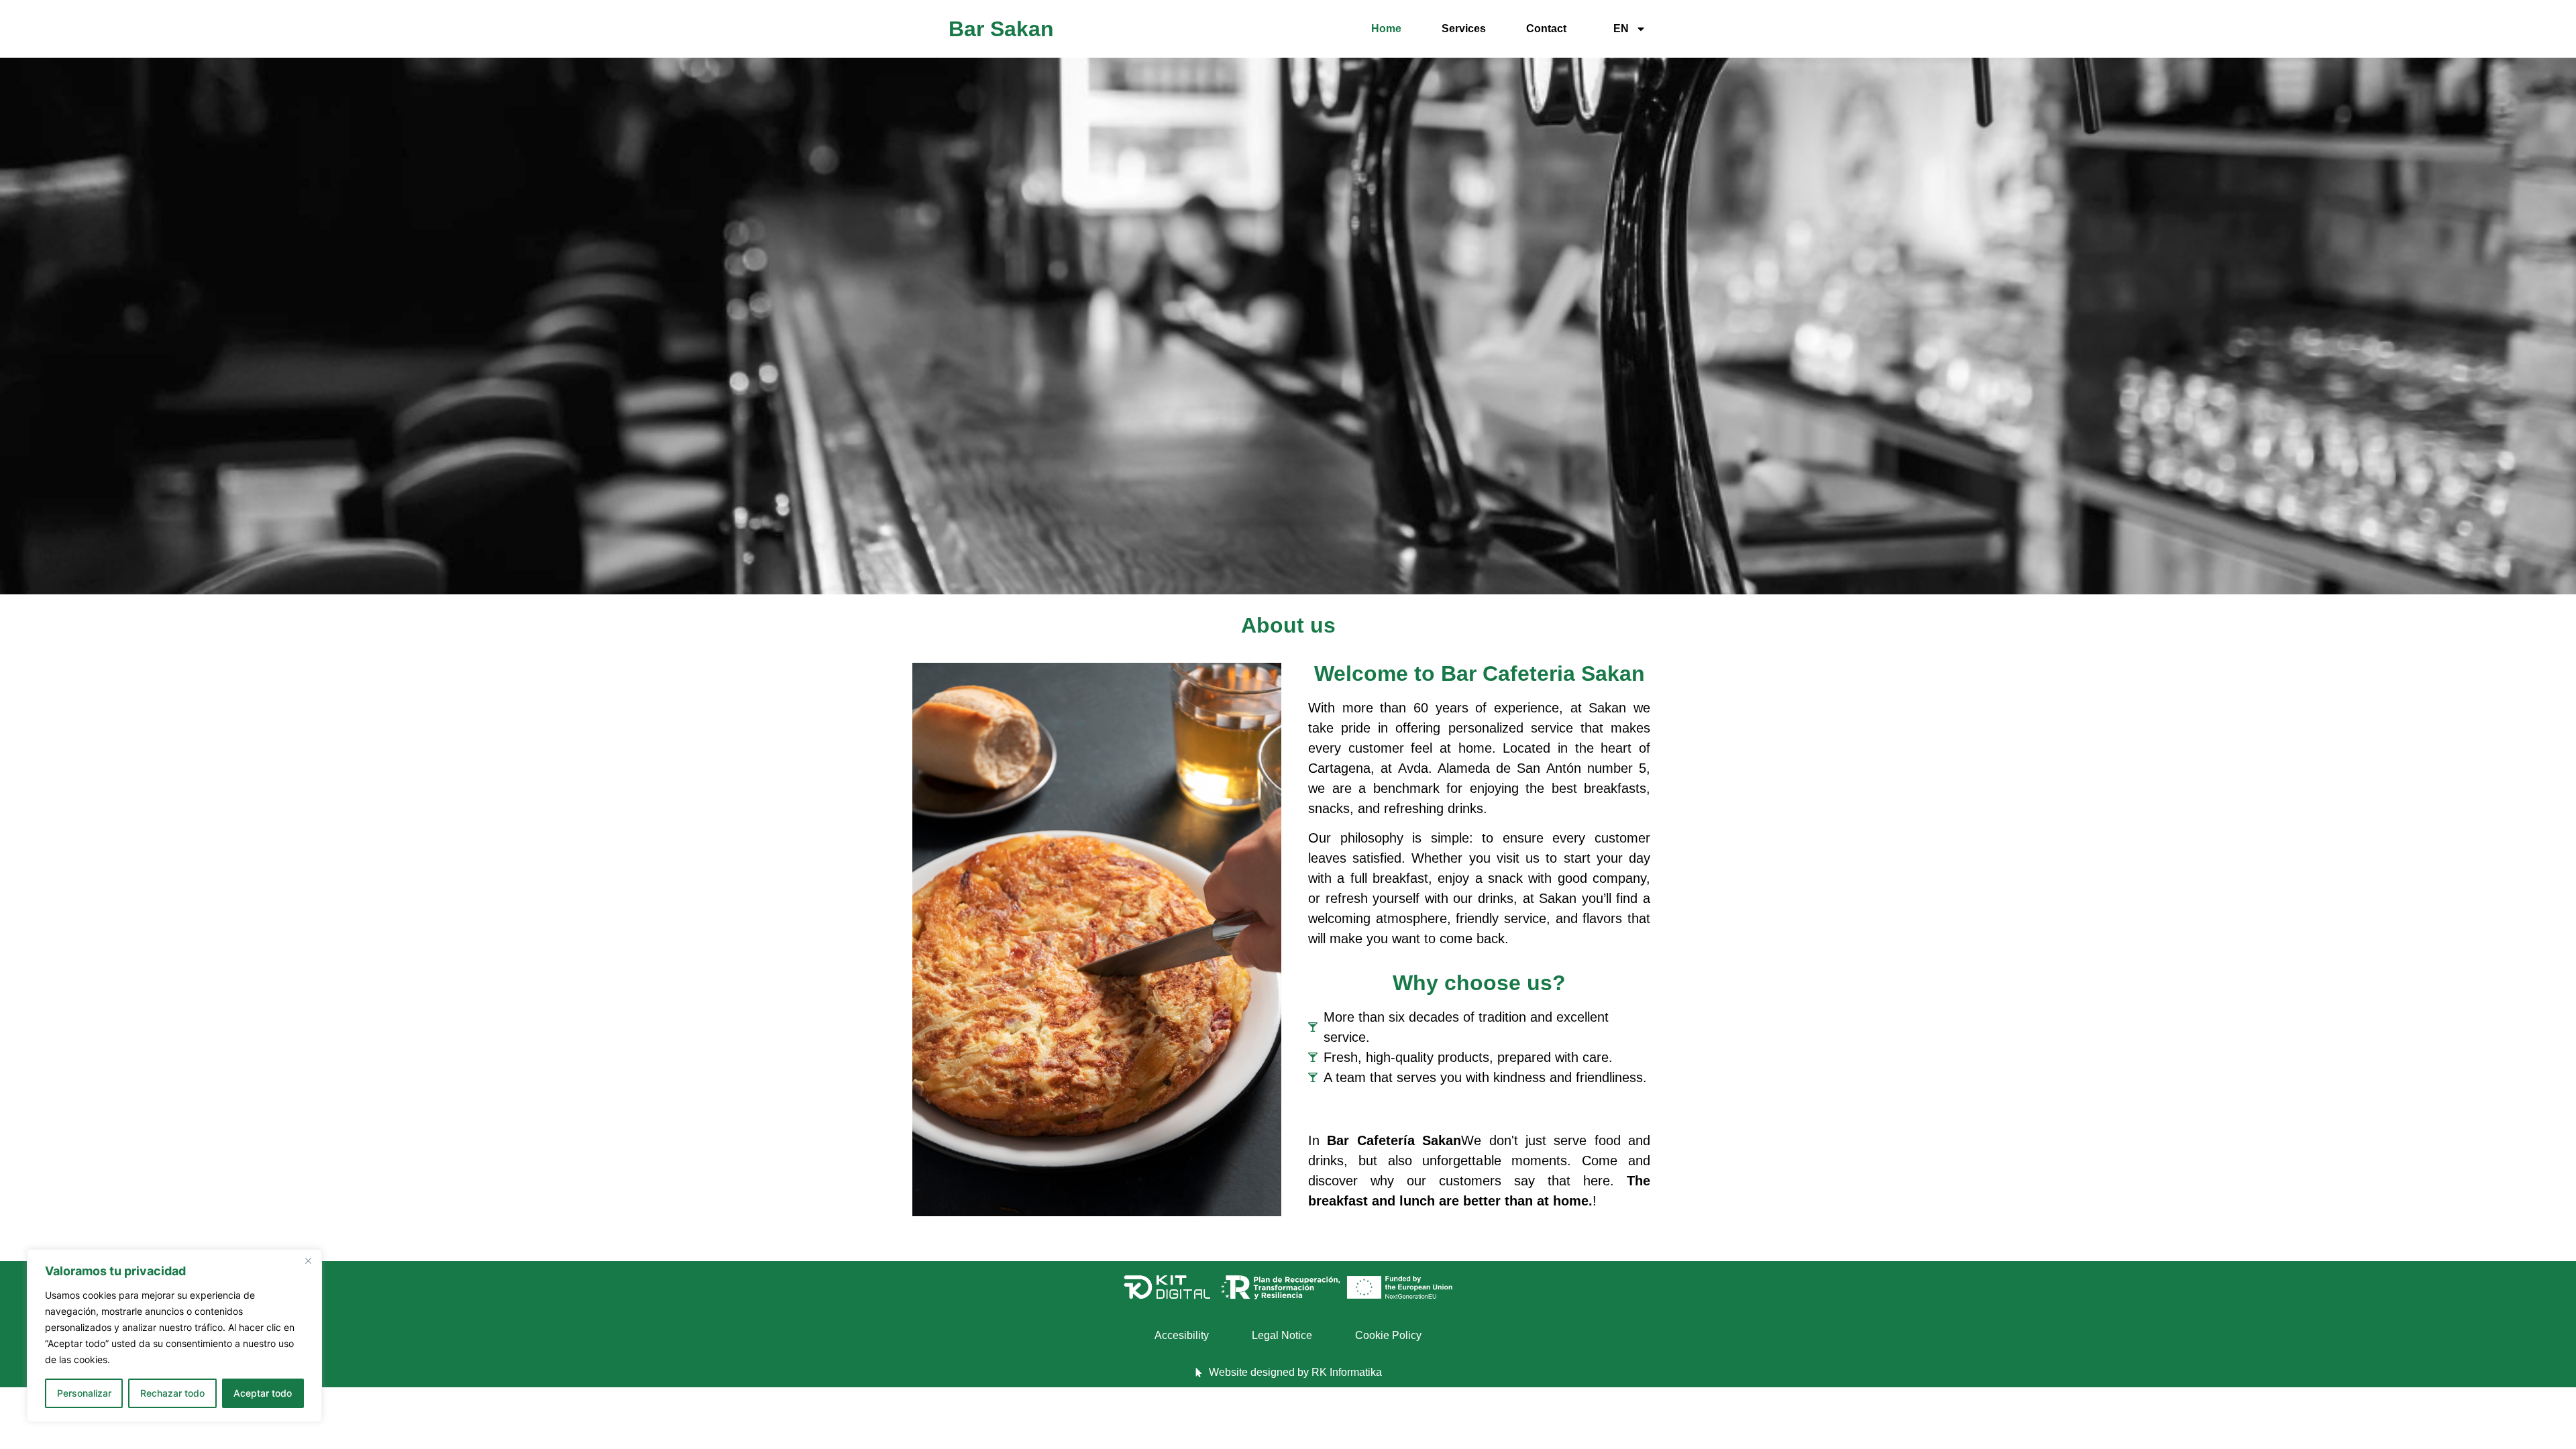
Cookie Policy (1388, 1335)
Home (1386, 29)
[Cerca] (308, 1260)
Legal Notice (1282, 1335)
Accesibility (1182, 1335)
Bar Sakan (1001, 29)
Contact (1546, 29)
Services (1464, 29)
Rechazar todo (172, 1393)
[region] (174, 1336)
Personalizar (84, 1393)
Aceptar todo (263, 1393)
